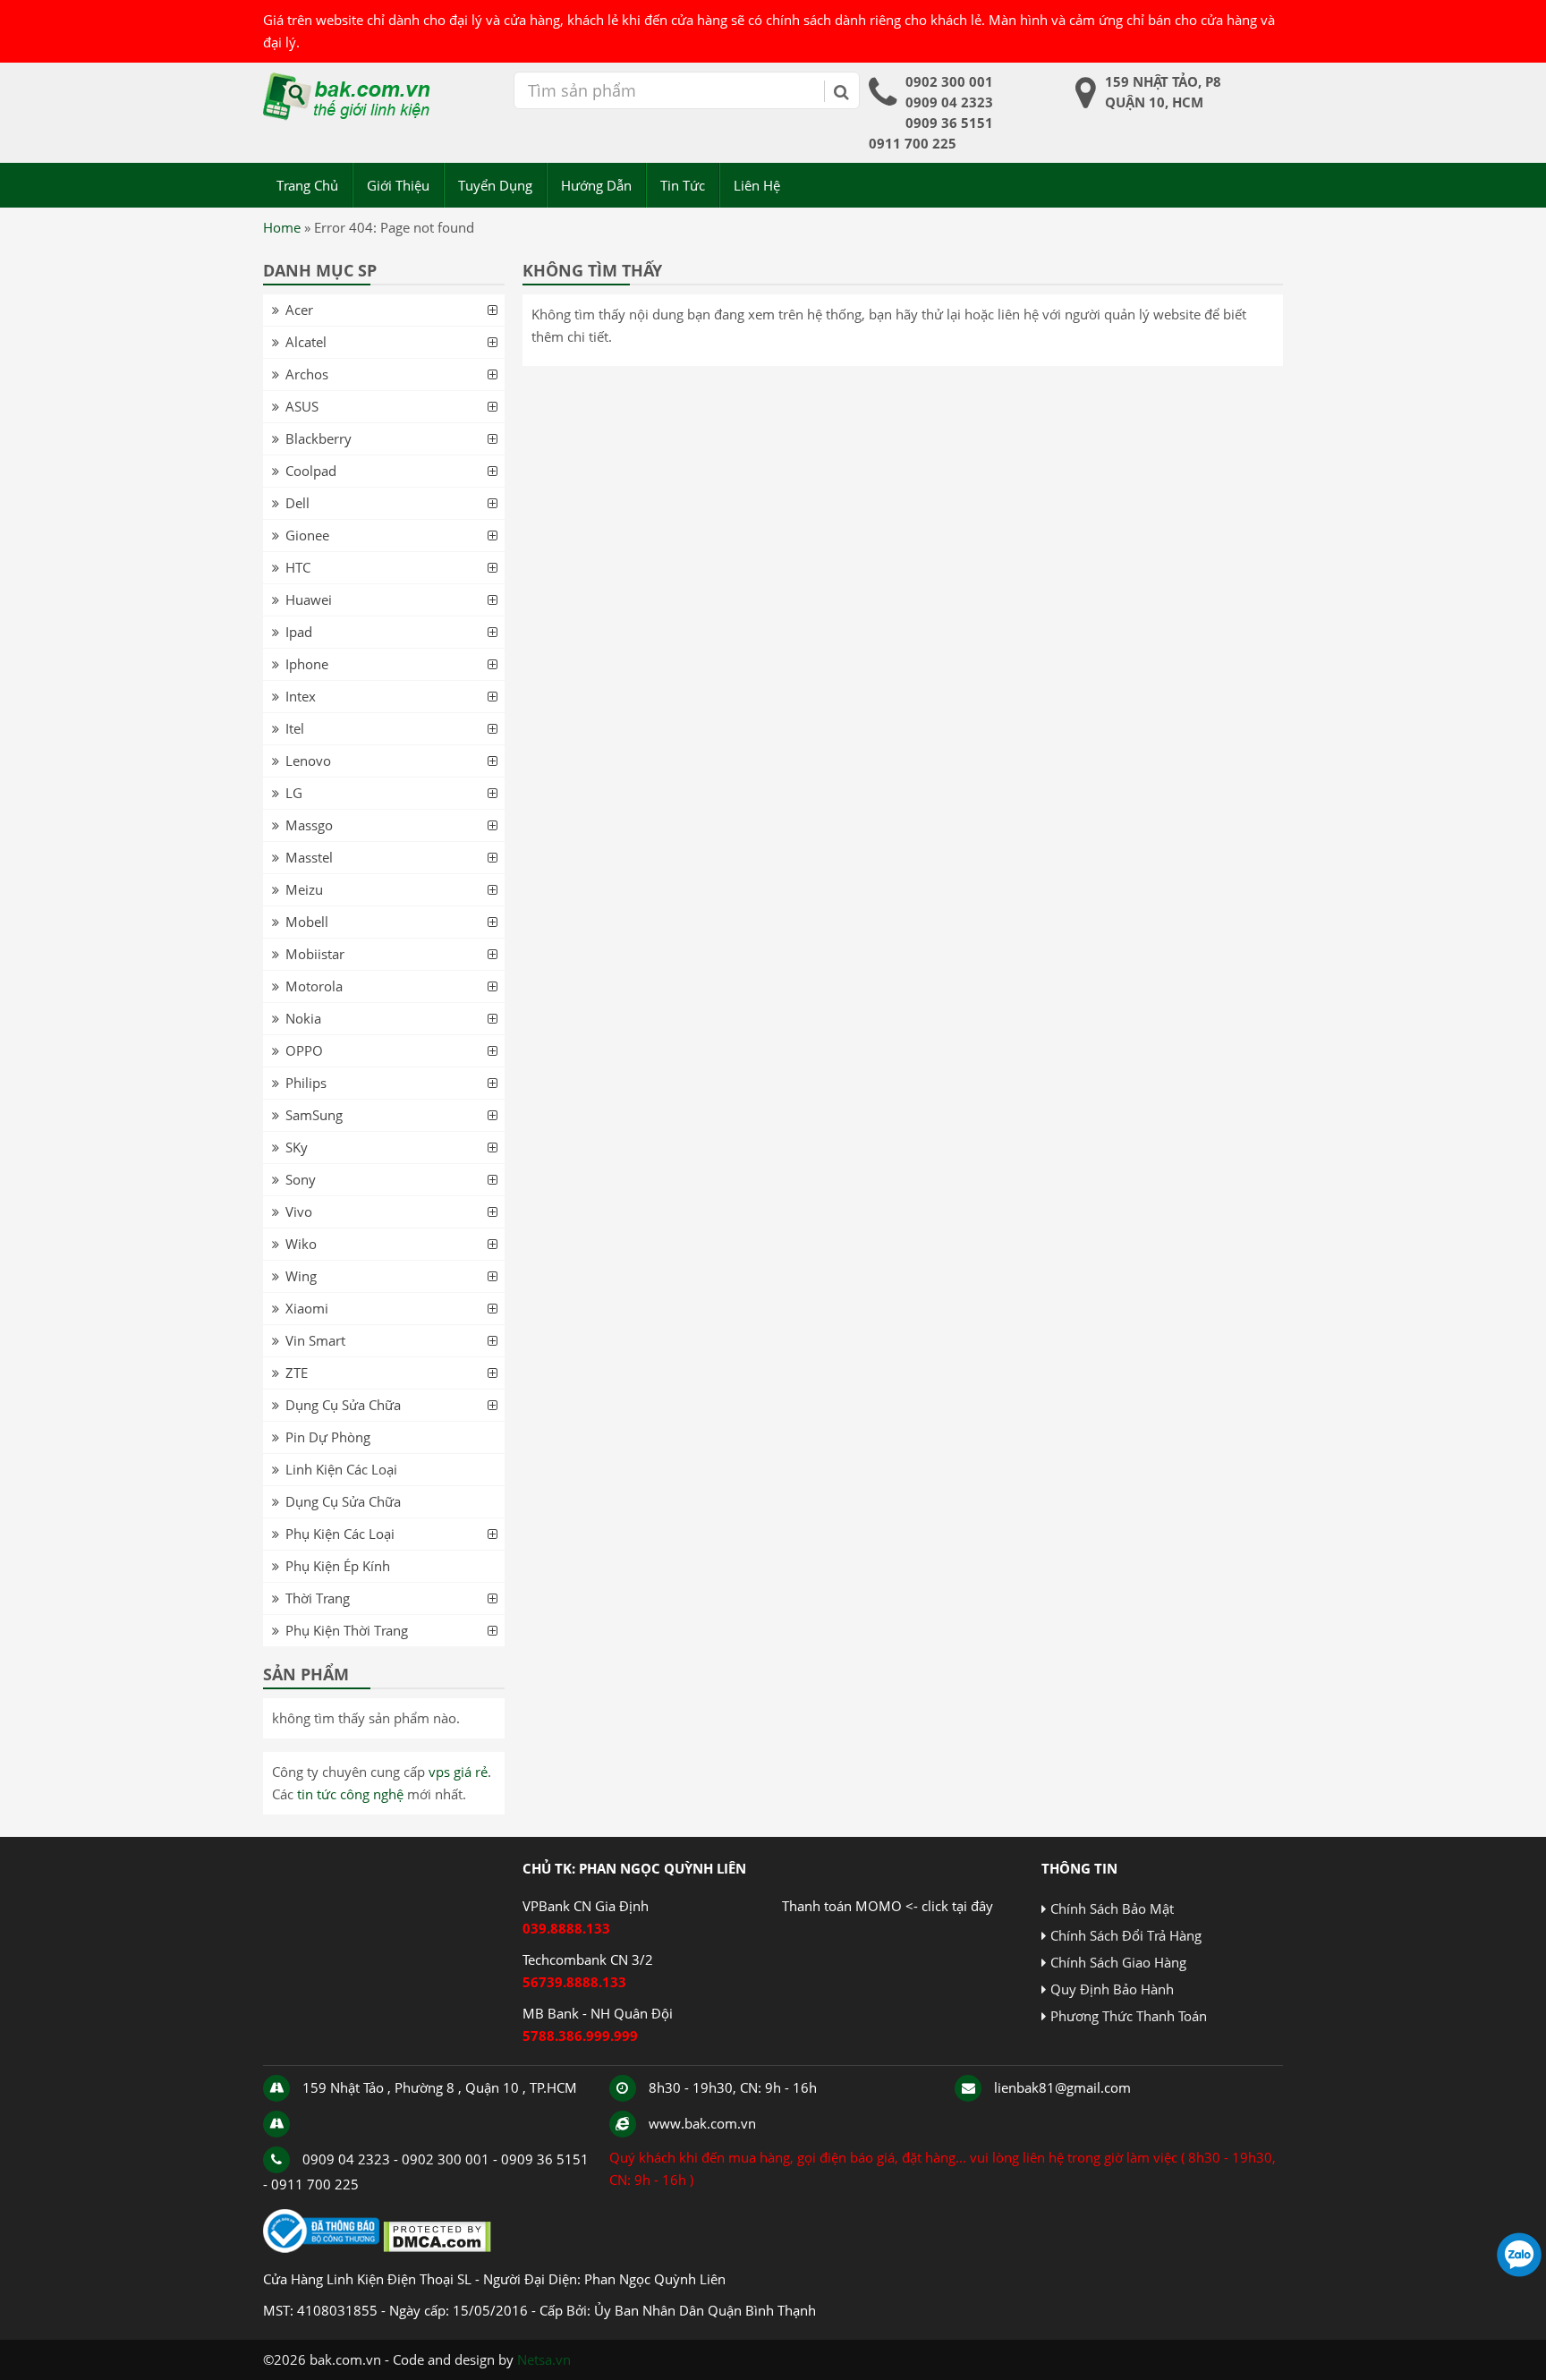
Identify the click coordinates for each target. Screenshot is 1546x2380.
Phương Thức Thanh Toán (1129, 2016)
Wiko (301, 1244)
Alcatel (306, 342)
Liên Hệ (757, 185)
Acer (299, 310)
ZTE (297, 1373)
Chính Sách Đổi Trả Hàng (1126, 1935)
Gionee (307, 535)
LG (294, 793)
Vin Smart (315, 1340)
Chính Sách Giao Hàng (1118, 1962)
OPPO (304, 1050)
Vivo (299, 1211)
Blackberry (319, 438)
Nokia (303, 1018)
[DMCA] (437, 2248)
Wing (301, 1276)
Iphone (307, 664)
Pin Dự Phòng (328, 1437)
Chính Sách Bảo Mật (1112, 1908)
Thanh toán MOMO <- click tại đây (888, 1906)
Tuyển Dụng (495, 185)
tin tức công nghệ (350, 1794)
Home (282, 227)
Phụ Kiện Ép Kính (338, 1566)
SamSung (314, 1115)
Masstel (309, 857)
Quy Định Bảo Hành (1112, 1989)
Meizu (304, 889)
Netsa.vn (544, 2359)
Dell (297, 503)
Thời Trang (318, 1598)
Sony (301, 1179)
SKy (297, 1147)
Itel (295, 728)
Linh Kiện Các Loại (341, 1469)
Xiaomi (307, 1308)
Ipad (299, 632)
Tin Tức (683, 185)
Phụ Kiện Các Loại (340, 1534)
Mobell (307, 922)
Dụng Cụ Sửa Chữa (343, 1405)
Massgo (309, 825)
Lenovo (308, 761)
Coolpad (311, 471)
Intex (301, 696)
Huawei (309, 599)
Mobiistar (315, 954)
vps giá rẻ (458, 1772)
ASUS (302, 406)
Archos (307, 374)
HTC (298, 567)
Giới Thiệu (398, 185)
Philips (306, 1083)
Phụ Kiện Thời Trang (347, 1630)
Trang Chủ (307, 185)
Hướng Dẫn (596, 185)
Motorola (314, 986)
